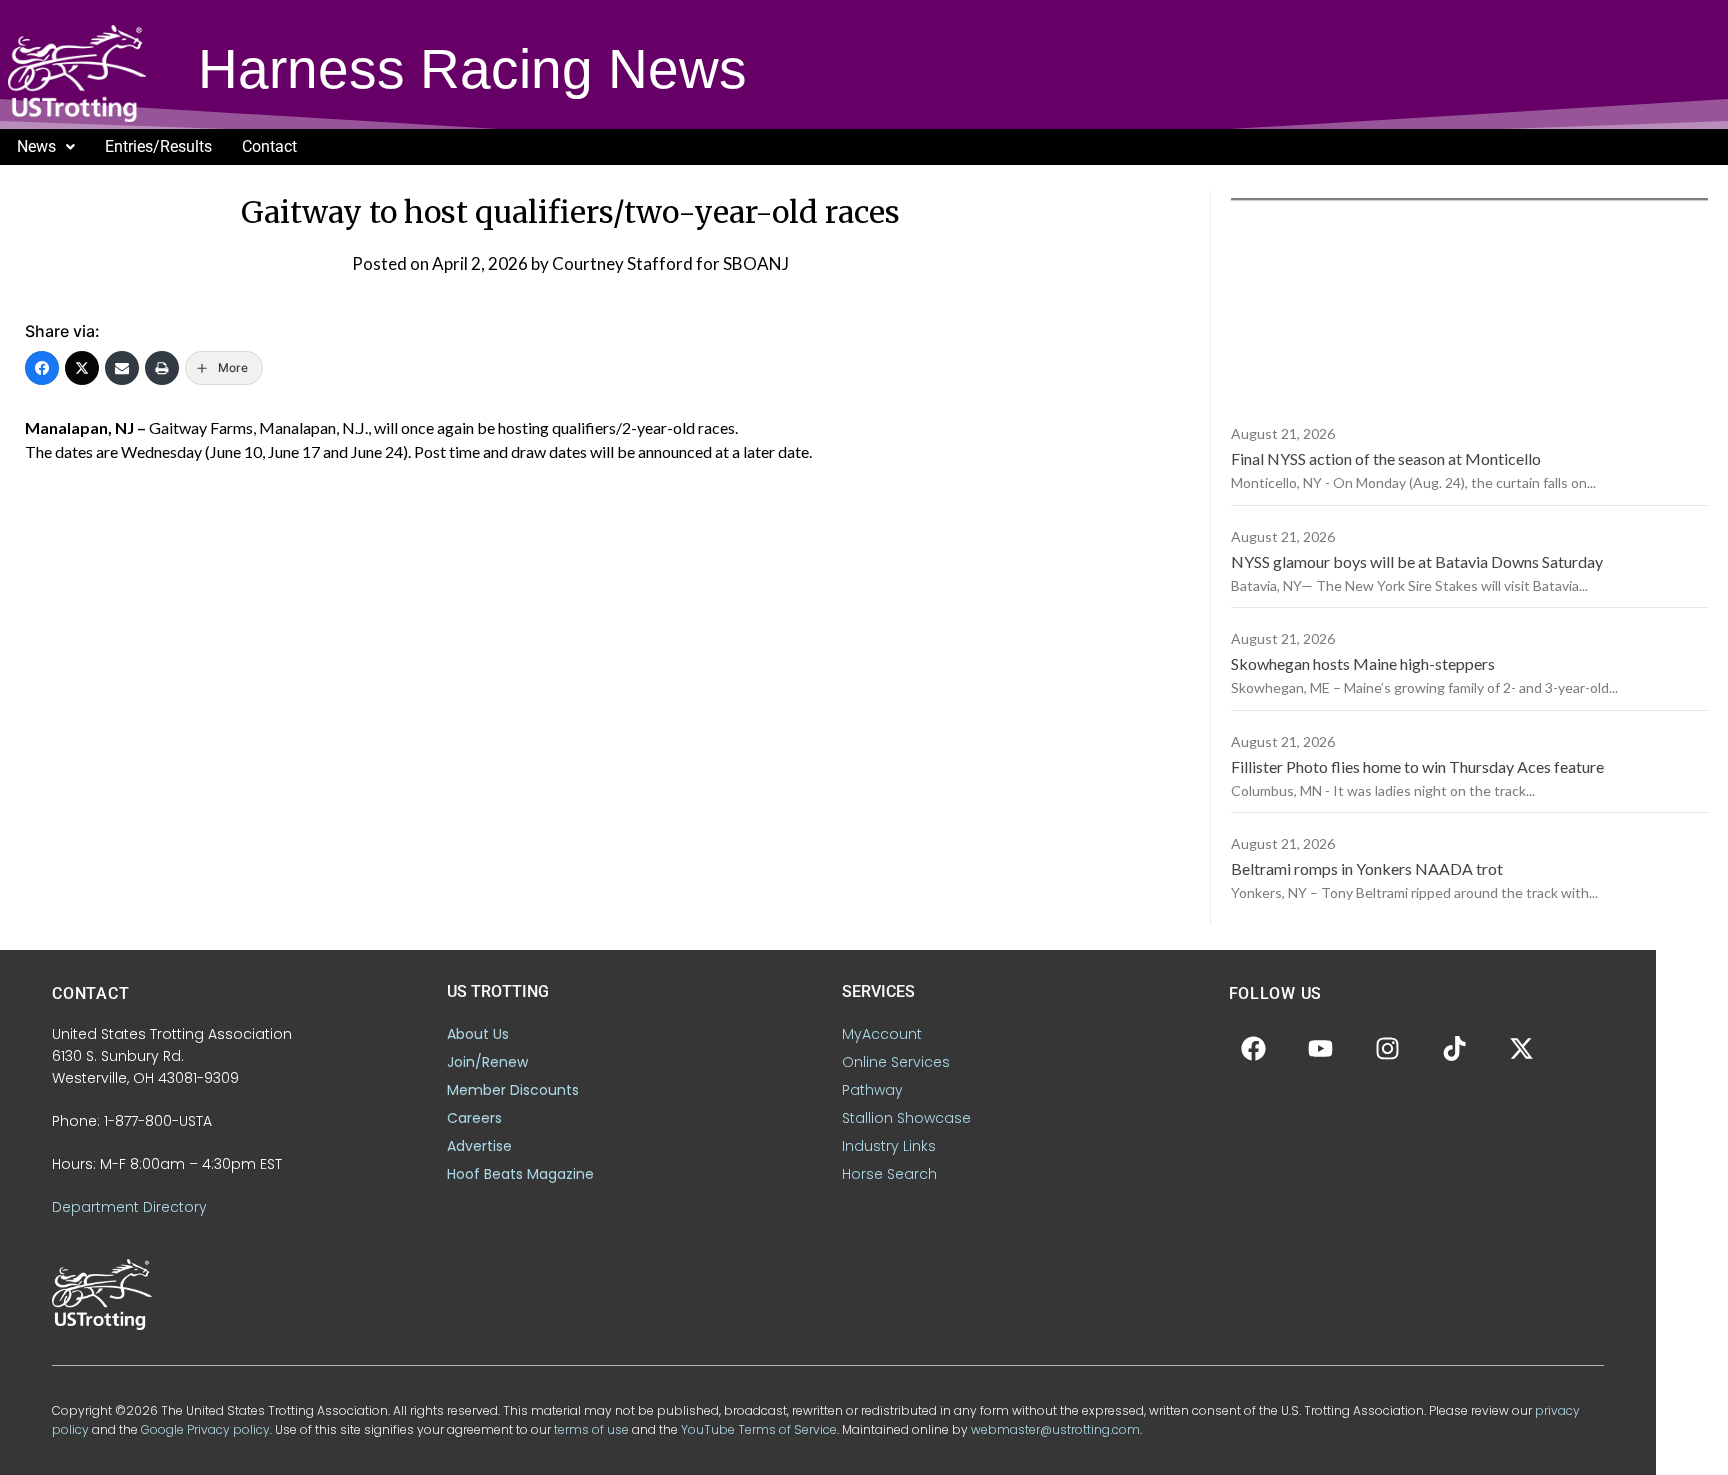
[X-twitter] (1522, 1048)
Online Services (896, 1062)
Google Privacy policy (205, 1429)
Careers (474, 1118)
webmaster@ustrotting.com (1055, 1429)
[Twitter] (82, 368)
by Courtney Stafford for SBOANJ (660, 263)
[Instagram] (1388, 1048)
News (36, 146)
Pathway (872, 1090)
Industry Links (889, 1146)
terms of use (591, 1429)
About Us (478, 1034)
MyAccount (882, 1034)
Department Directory (129, 1207)
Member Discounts (513, 1090)
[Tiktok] (1455, 1048)
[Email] (122, 368)
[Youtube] (1321, 1048)
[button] (46, 147)
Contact (269, 146)
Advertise (479, 1146)
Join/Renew (487, 1062)
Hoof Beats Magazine (520, 1174)
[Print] (162, 368)
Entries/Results (158, 146)
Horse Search (889, 1174)
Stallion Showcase (906, 1118)
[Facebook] (42, 368)
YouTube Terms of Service (759, 1429)
